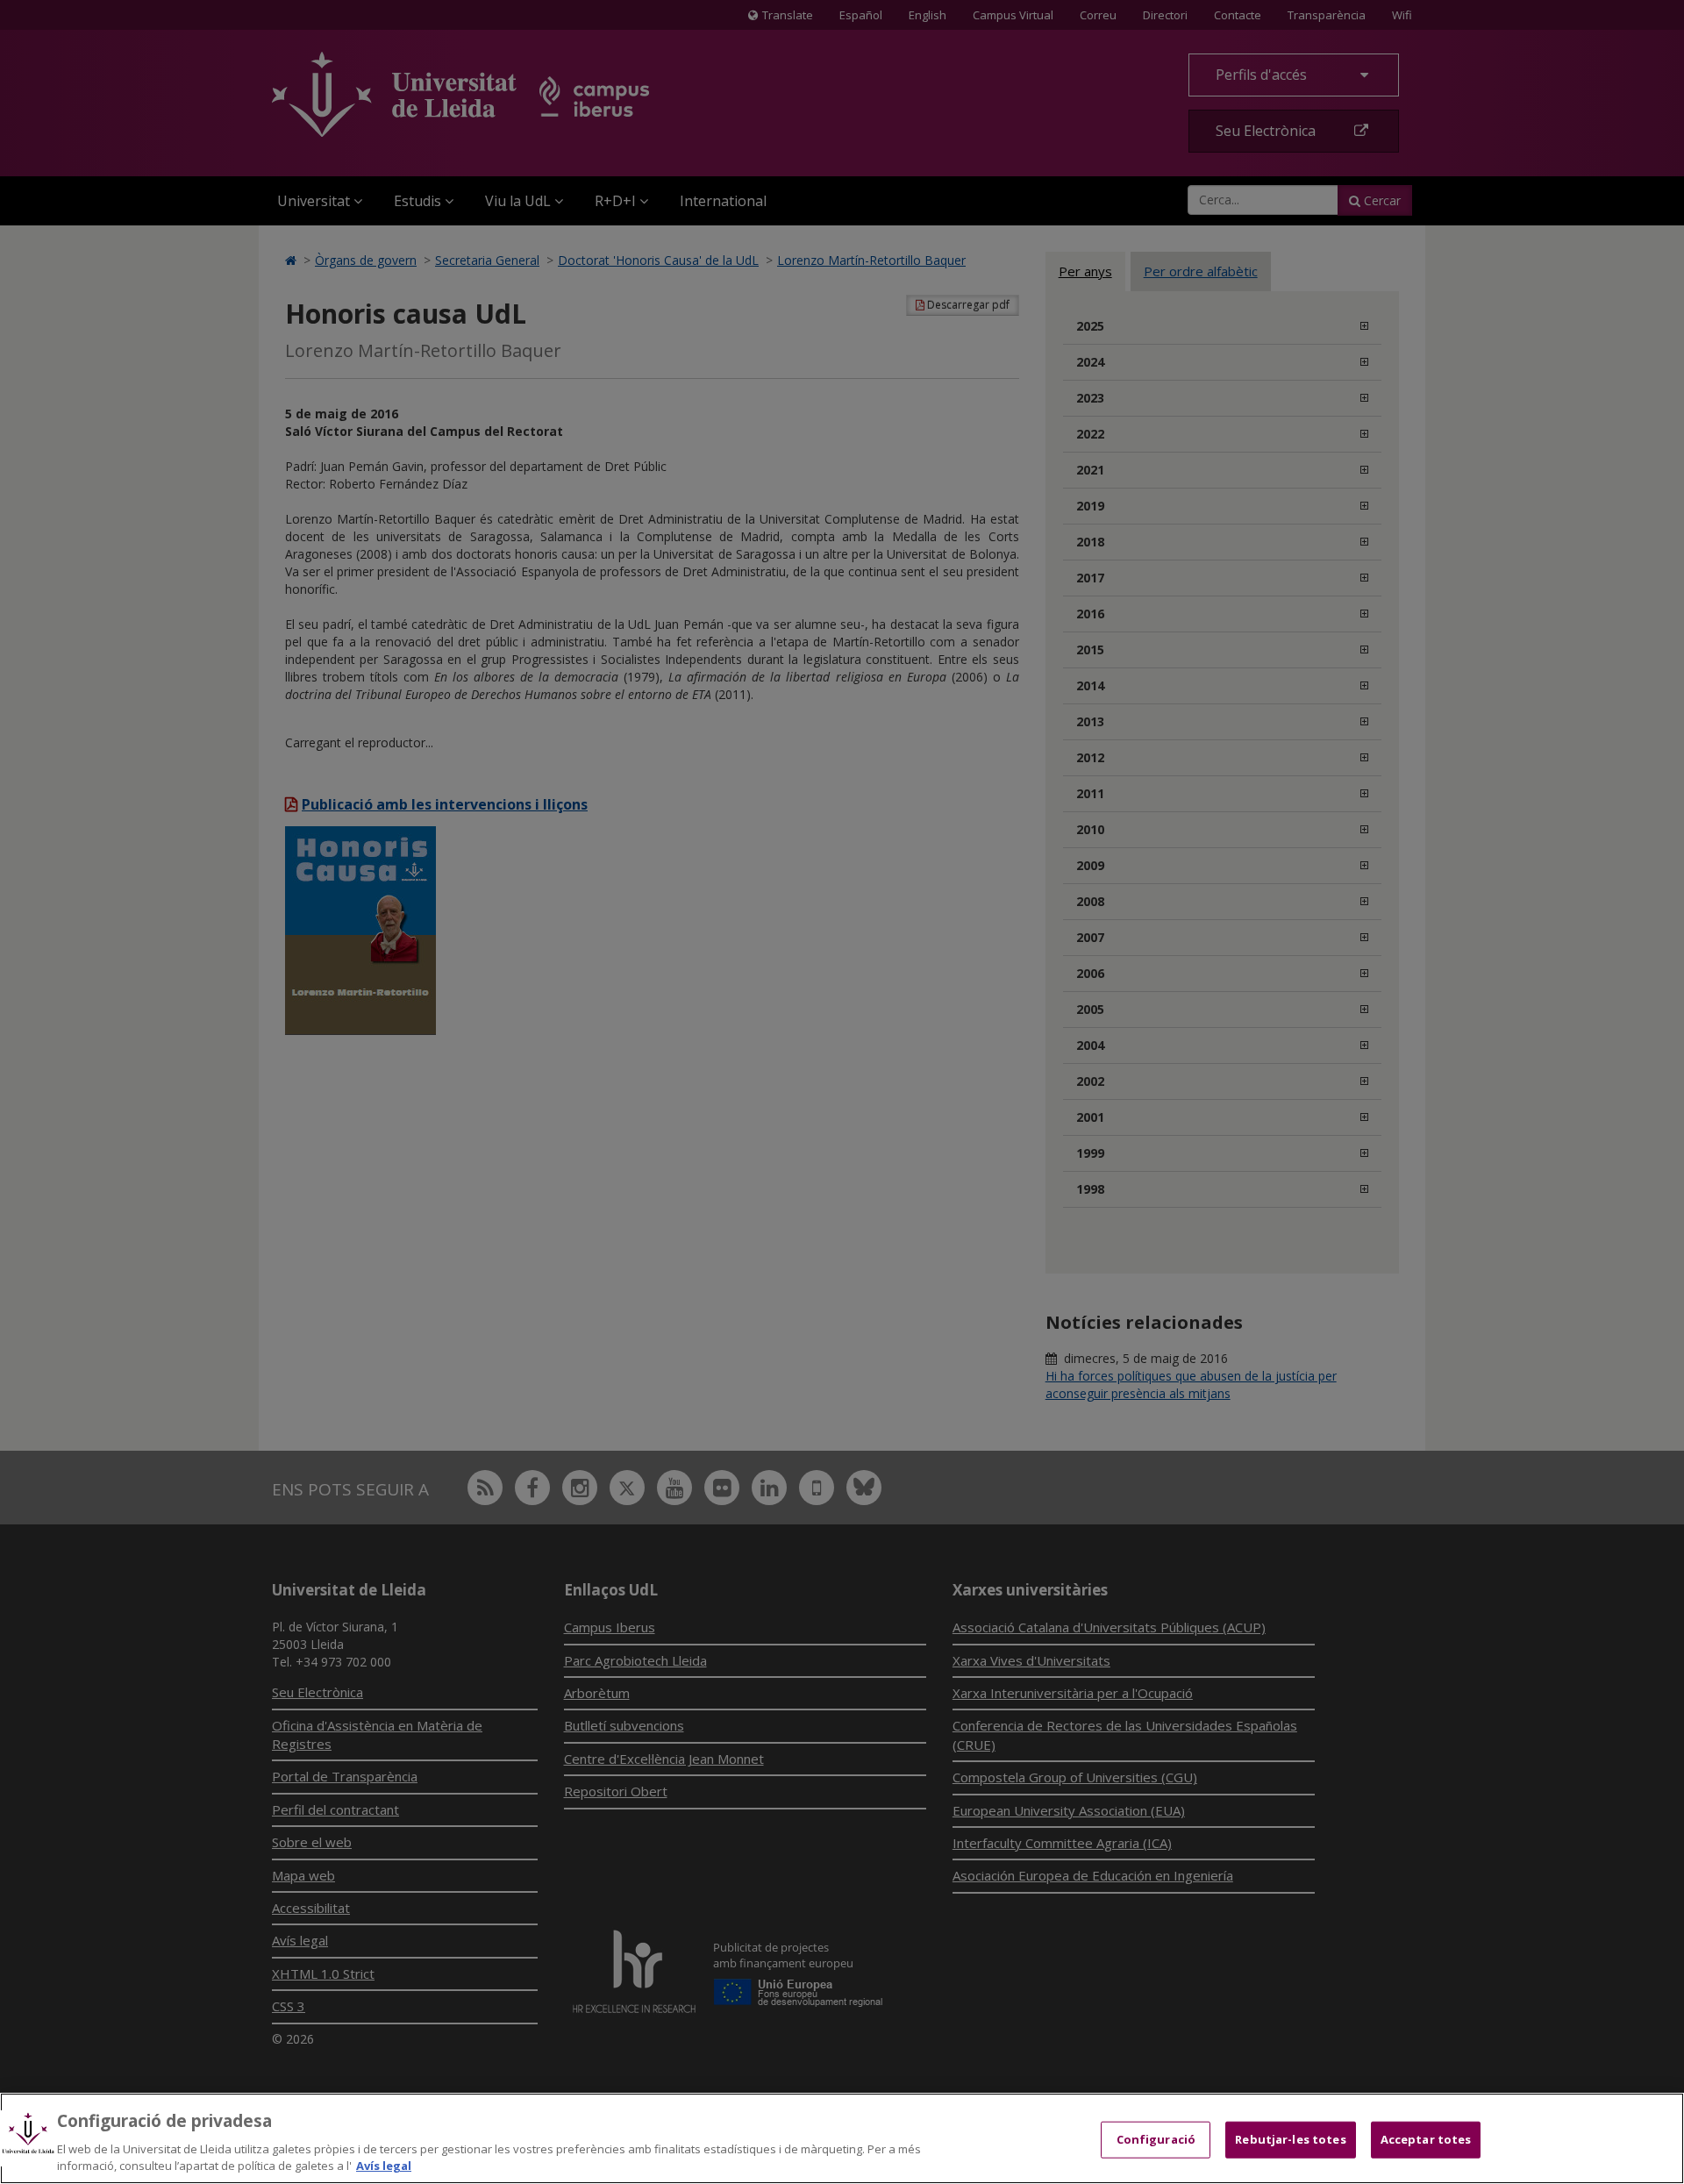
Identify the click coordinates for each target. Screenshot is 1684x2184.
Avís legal (384, 2166)
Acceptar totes (1426, 2139)
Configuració (1156, 2139)
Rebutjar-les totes (1290, 2139)
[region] (842, 2138)
